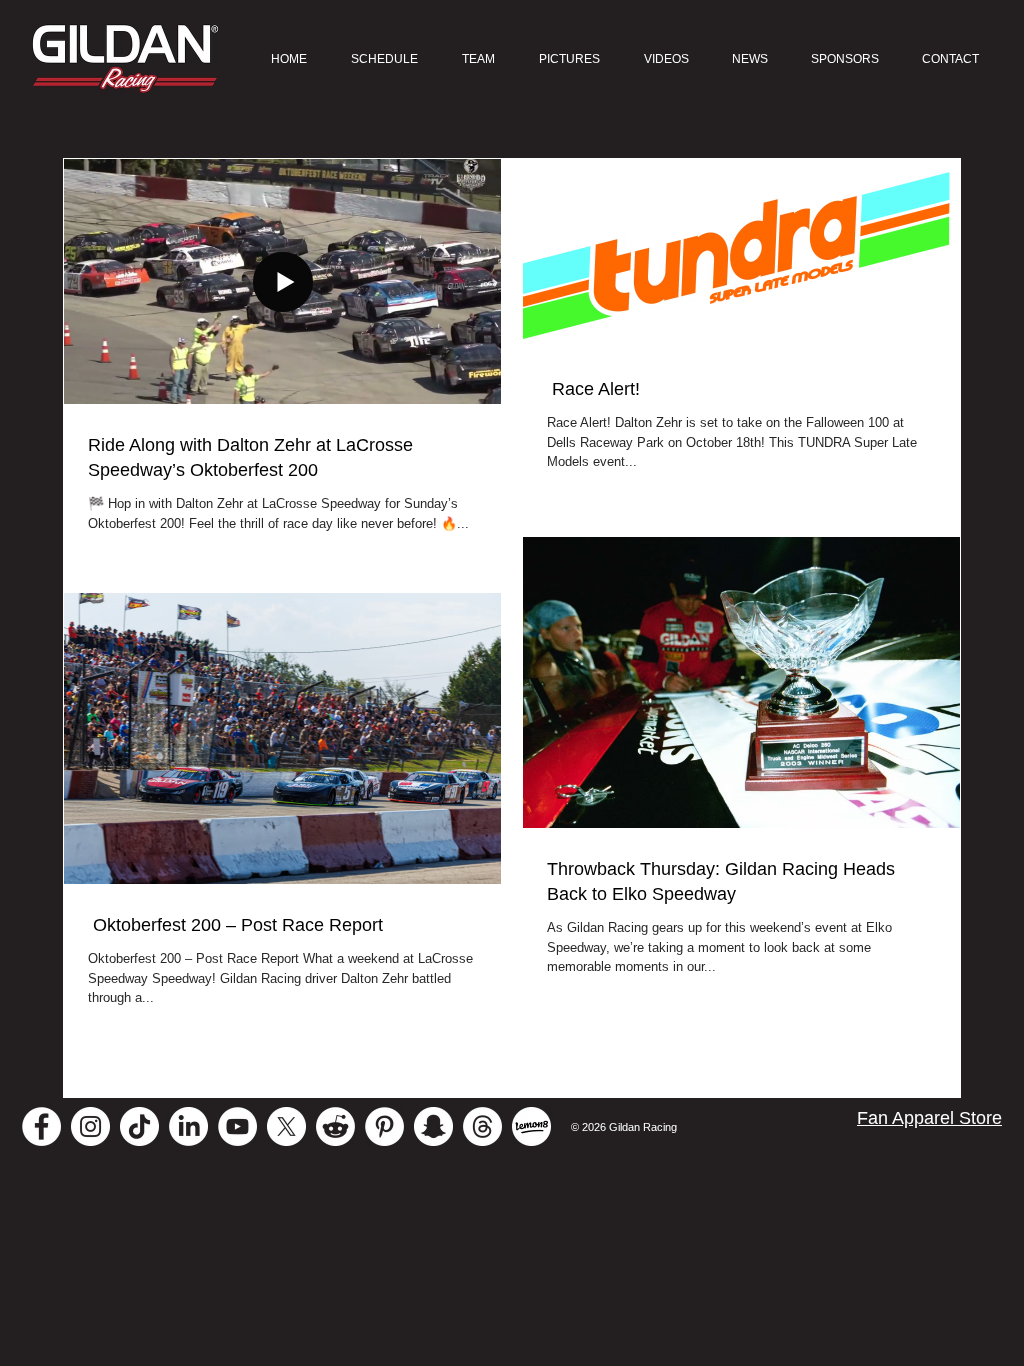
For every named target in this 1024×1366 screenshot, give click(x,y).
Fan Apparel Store (929, 1118)
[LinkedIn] (188, 1126)
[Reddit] (335, 1126)
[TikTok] (139, 1126)
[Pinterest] (384, 1126)
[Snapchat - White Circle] (433, 1126)
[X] (286, 1126)
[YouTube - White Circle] (237, 1126)
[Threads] (482, 1126)
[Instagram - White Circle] (90, 1126)
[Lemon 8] (531, 1126)
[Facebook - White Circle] (41, 1126)
